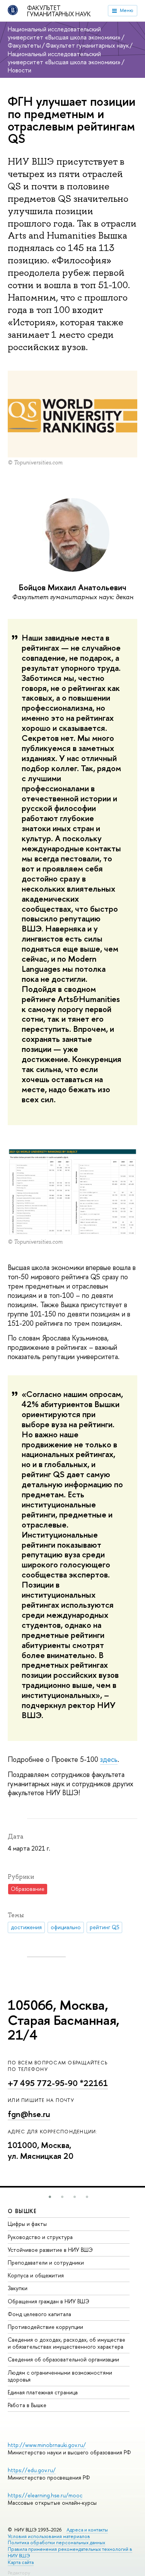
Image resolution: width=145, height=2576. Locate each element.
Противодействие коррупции (45, 2327)
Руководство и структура (40, 2237)
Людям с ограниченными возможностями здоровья (60, 2376)
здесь (109, 1759)
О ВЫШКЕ (22, 2211)
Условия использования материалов (49, 2536)
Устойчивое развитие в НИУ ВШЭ (50, 2250)
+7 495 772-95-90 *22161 (58, 2083)
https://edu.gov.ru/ (32, 2470)
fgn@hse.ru (29, 2114)
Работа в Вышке (27, 2405)
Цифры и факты (27, 2224)
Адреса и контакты (87, 2530)
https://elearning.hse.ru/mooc (45, 2495)
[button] (50, 2197)
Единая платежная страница (43, 2392)
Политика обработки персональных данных (56, 2542)
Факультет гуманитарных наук (59, 11)
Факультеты (24, 45)
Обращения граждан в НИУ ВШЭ (49, 2301)
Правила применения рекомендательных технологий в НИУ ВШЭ (70, 2552)
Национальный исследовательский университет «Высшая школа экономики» (64, 33)
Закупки (18, 2288)
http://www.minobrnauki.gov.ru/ (47, 2445)
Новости (20, 70)
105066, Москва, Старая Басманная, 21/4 (64, 2020)
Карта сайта (21, 2562)
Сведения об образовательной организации (63, 2359)
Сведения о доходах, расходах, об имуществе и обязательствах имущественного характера (67, 2343)
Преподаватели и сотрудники (46, 2262)
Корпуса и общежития (36, 2275)
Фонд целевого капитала (39, 2314)
